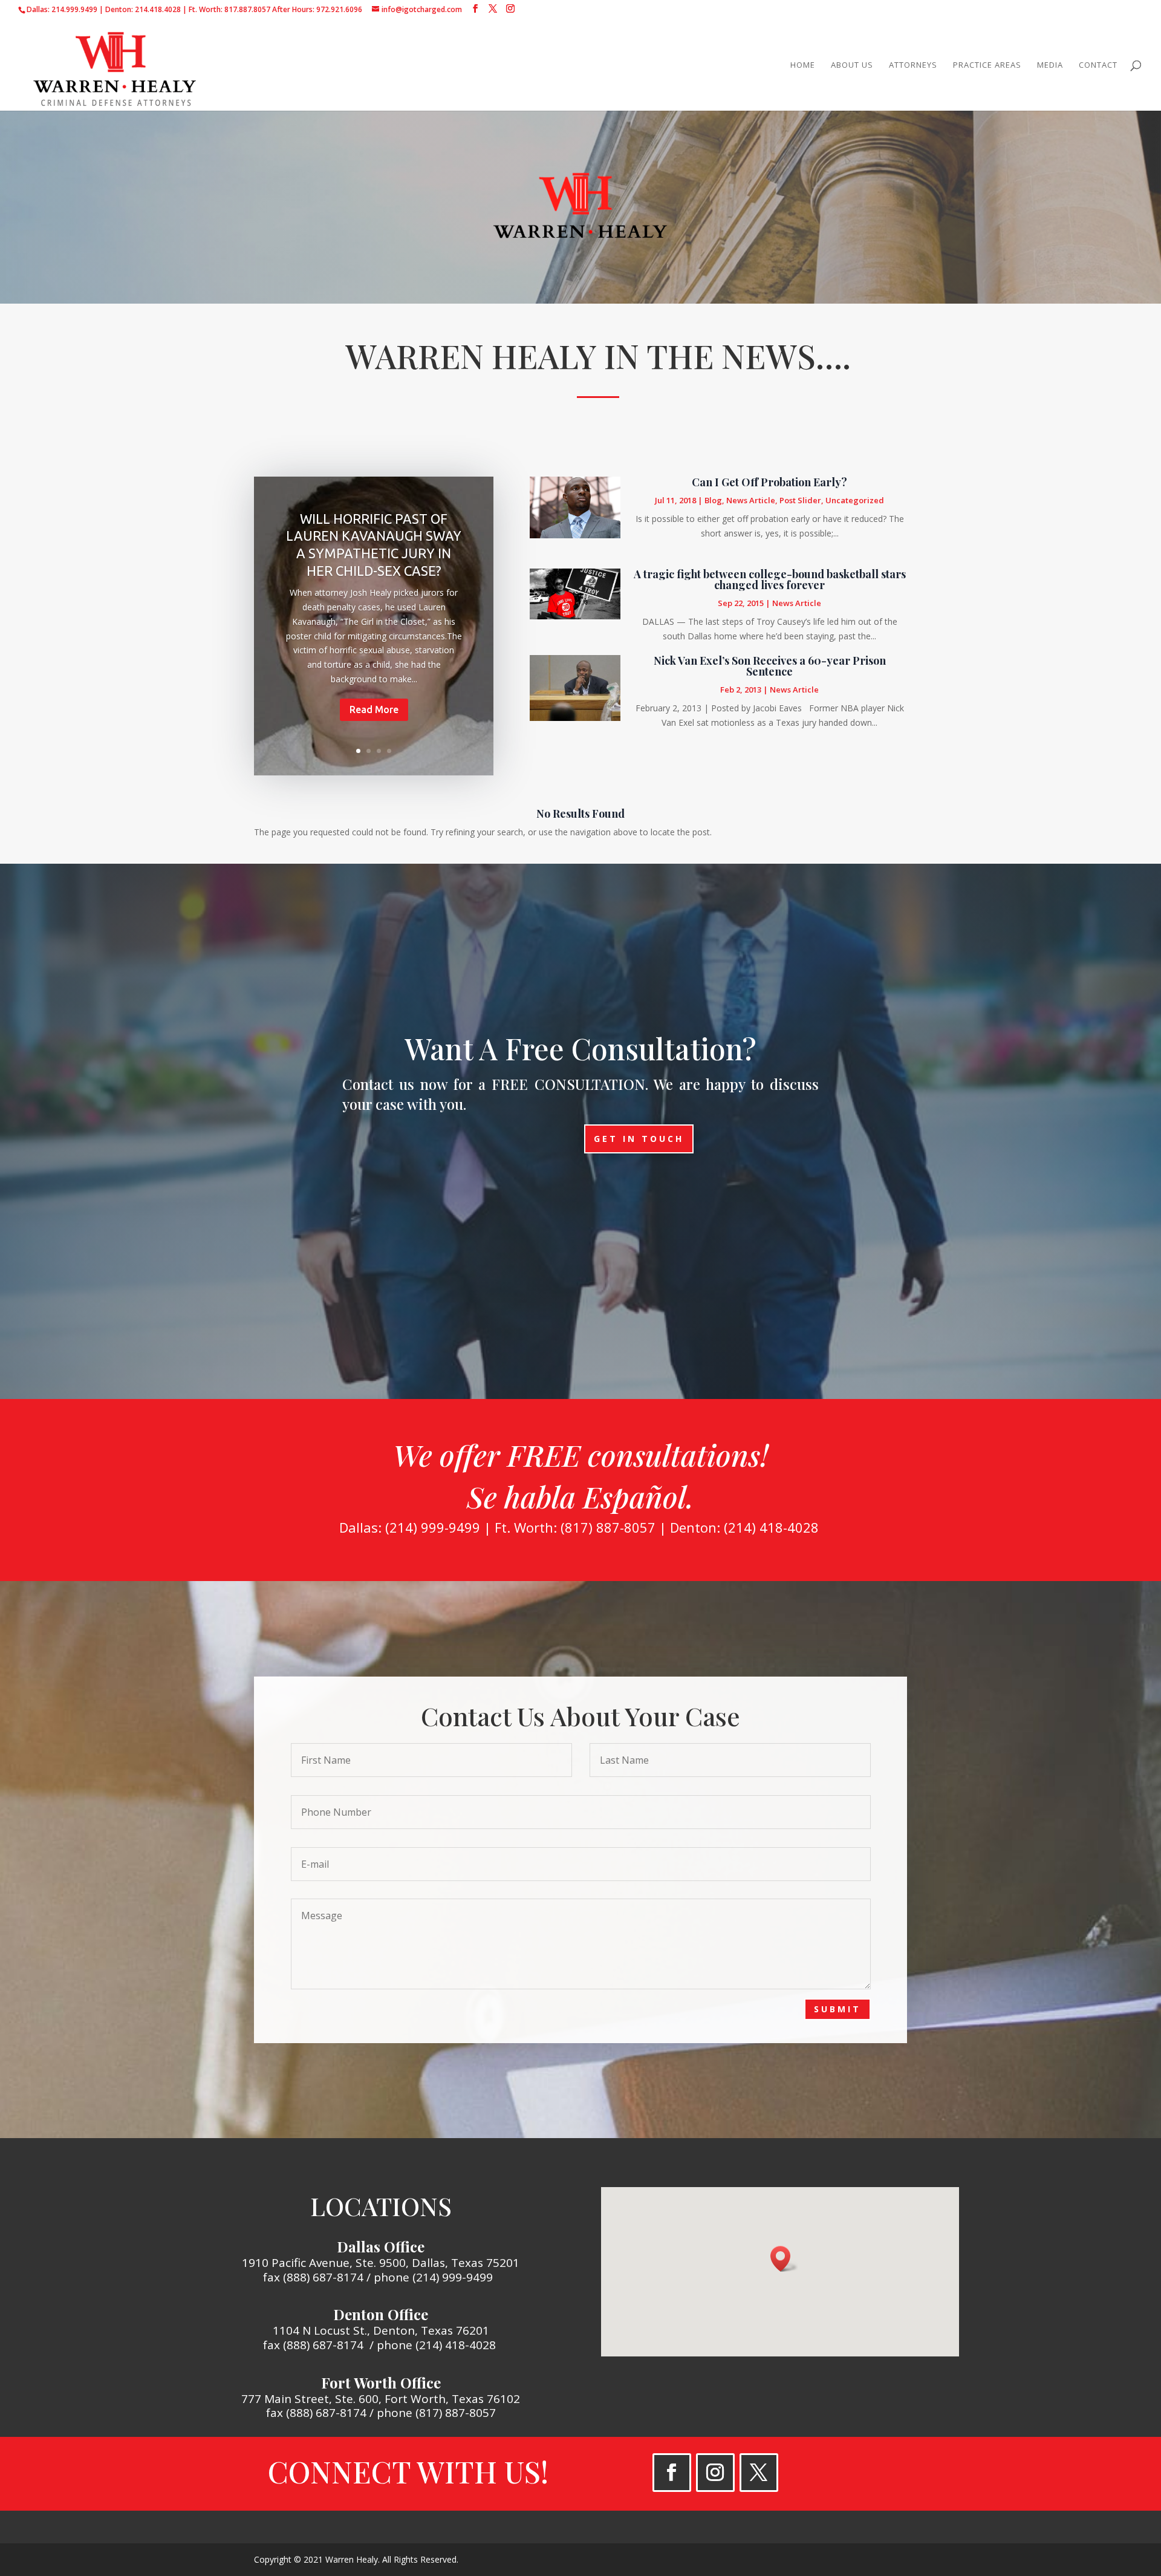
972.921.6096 (339, 9)
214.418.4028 (158, 9)
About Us (852, 65)
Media (1050, 65)
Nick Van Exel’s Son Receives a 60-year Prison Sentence (770, 666)
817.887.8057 (247, 9)
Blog (713, 500)
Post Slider (800, 500)
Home (803, 65)
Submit (837, 2009)
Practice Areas (987, 65)
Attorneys (913, 65)
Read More (374, 709)
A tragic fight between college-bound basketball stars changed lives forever (770, 579)
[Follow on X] (759, 2473)
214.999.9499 (74, 9)
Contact (1098, 65)
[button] (784, 2259)
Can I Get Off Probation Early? (769, 482)
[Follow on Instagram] (715, 2473)
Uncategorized (855, 500)
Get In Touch (639, 1139)
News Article (751, 500)
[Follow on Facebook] (672, 2473)
